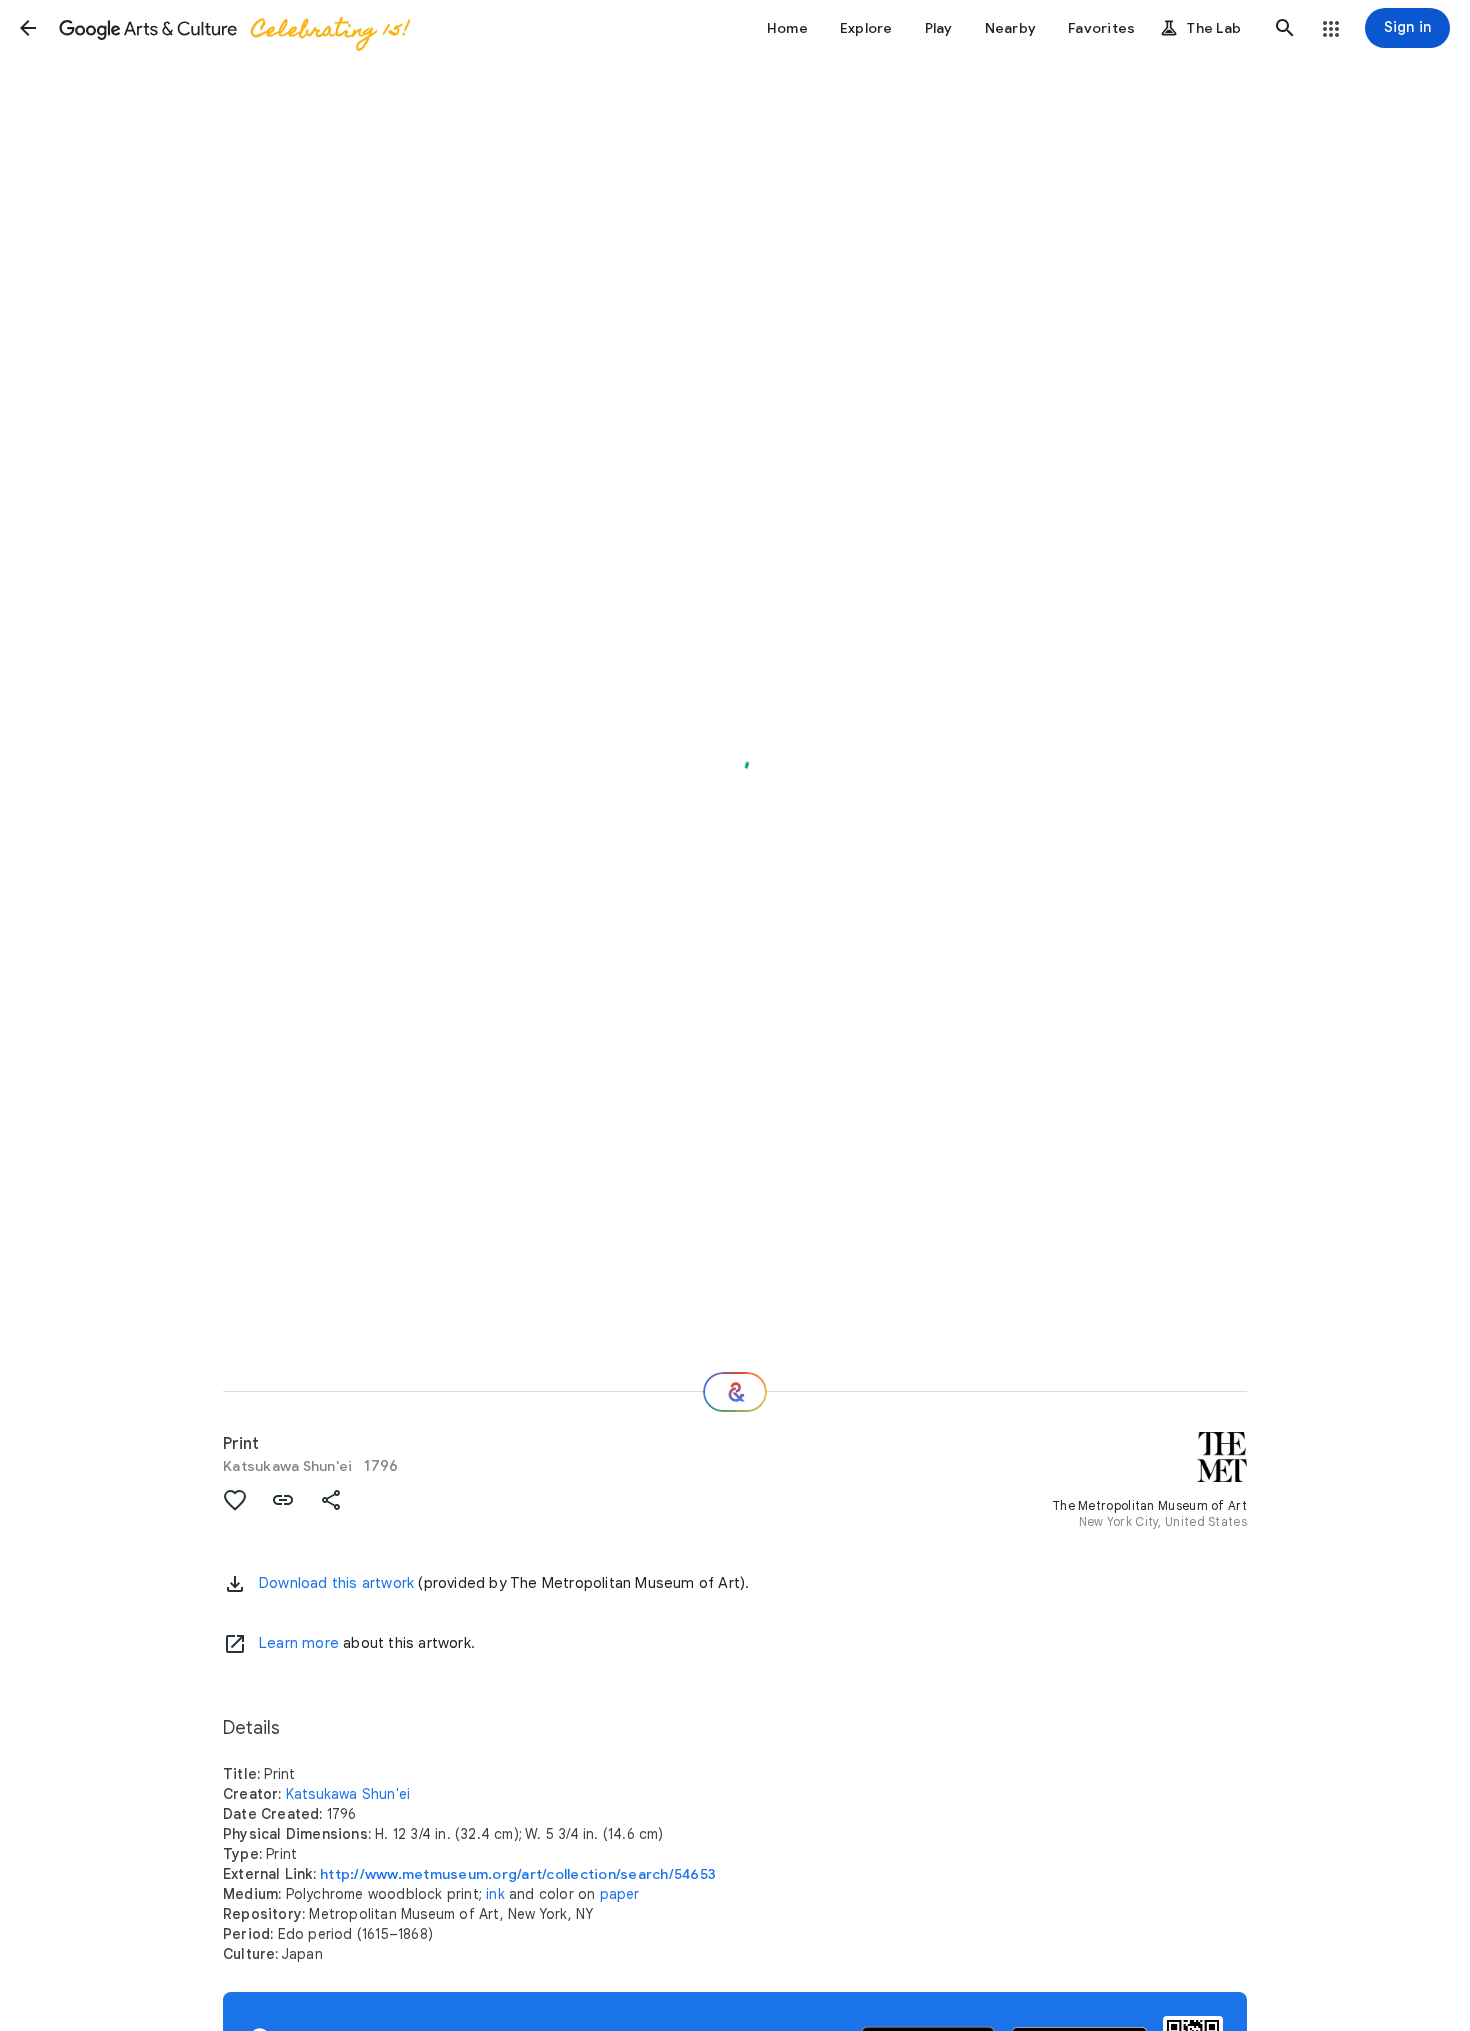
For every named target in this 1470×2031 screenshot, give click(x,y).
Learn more (299, 1643)
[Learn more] (235, 1644)
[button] (28, 28)
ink (495, 1894)
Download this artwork (336, 1583)
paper (620, 1894)
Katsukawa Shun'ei (287, 1466)
